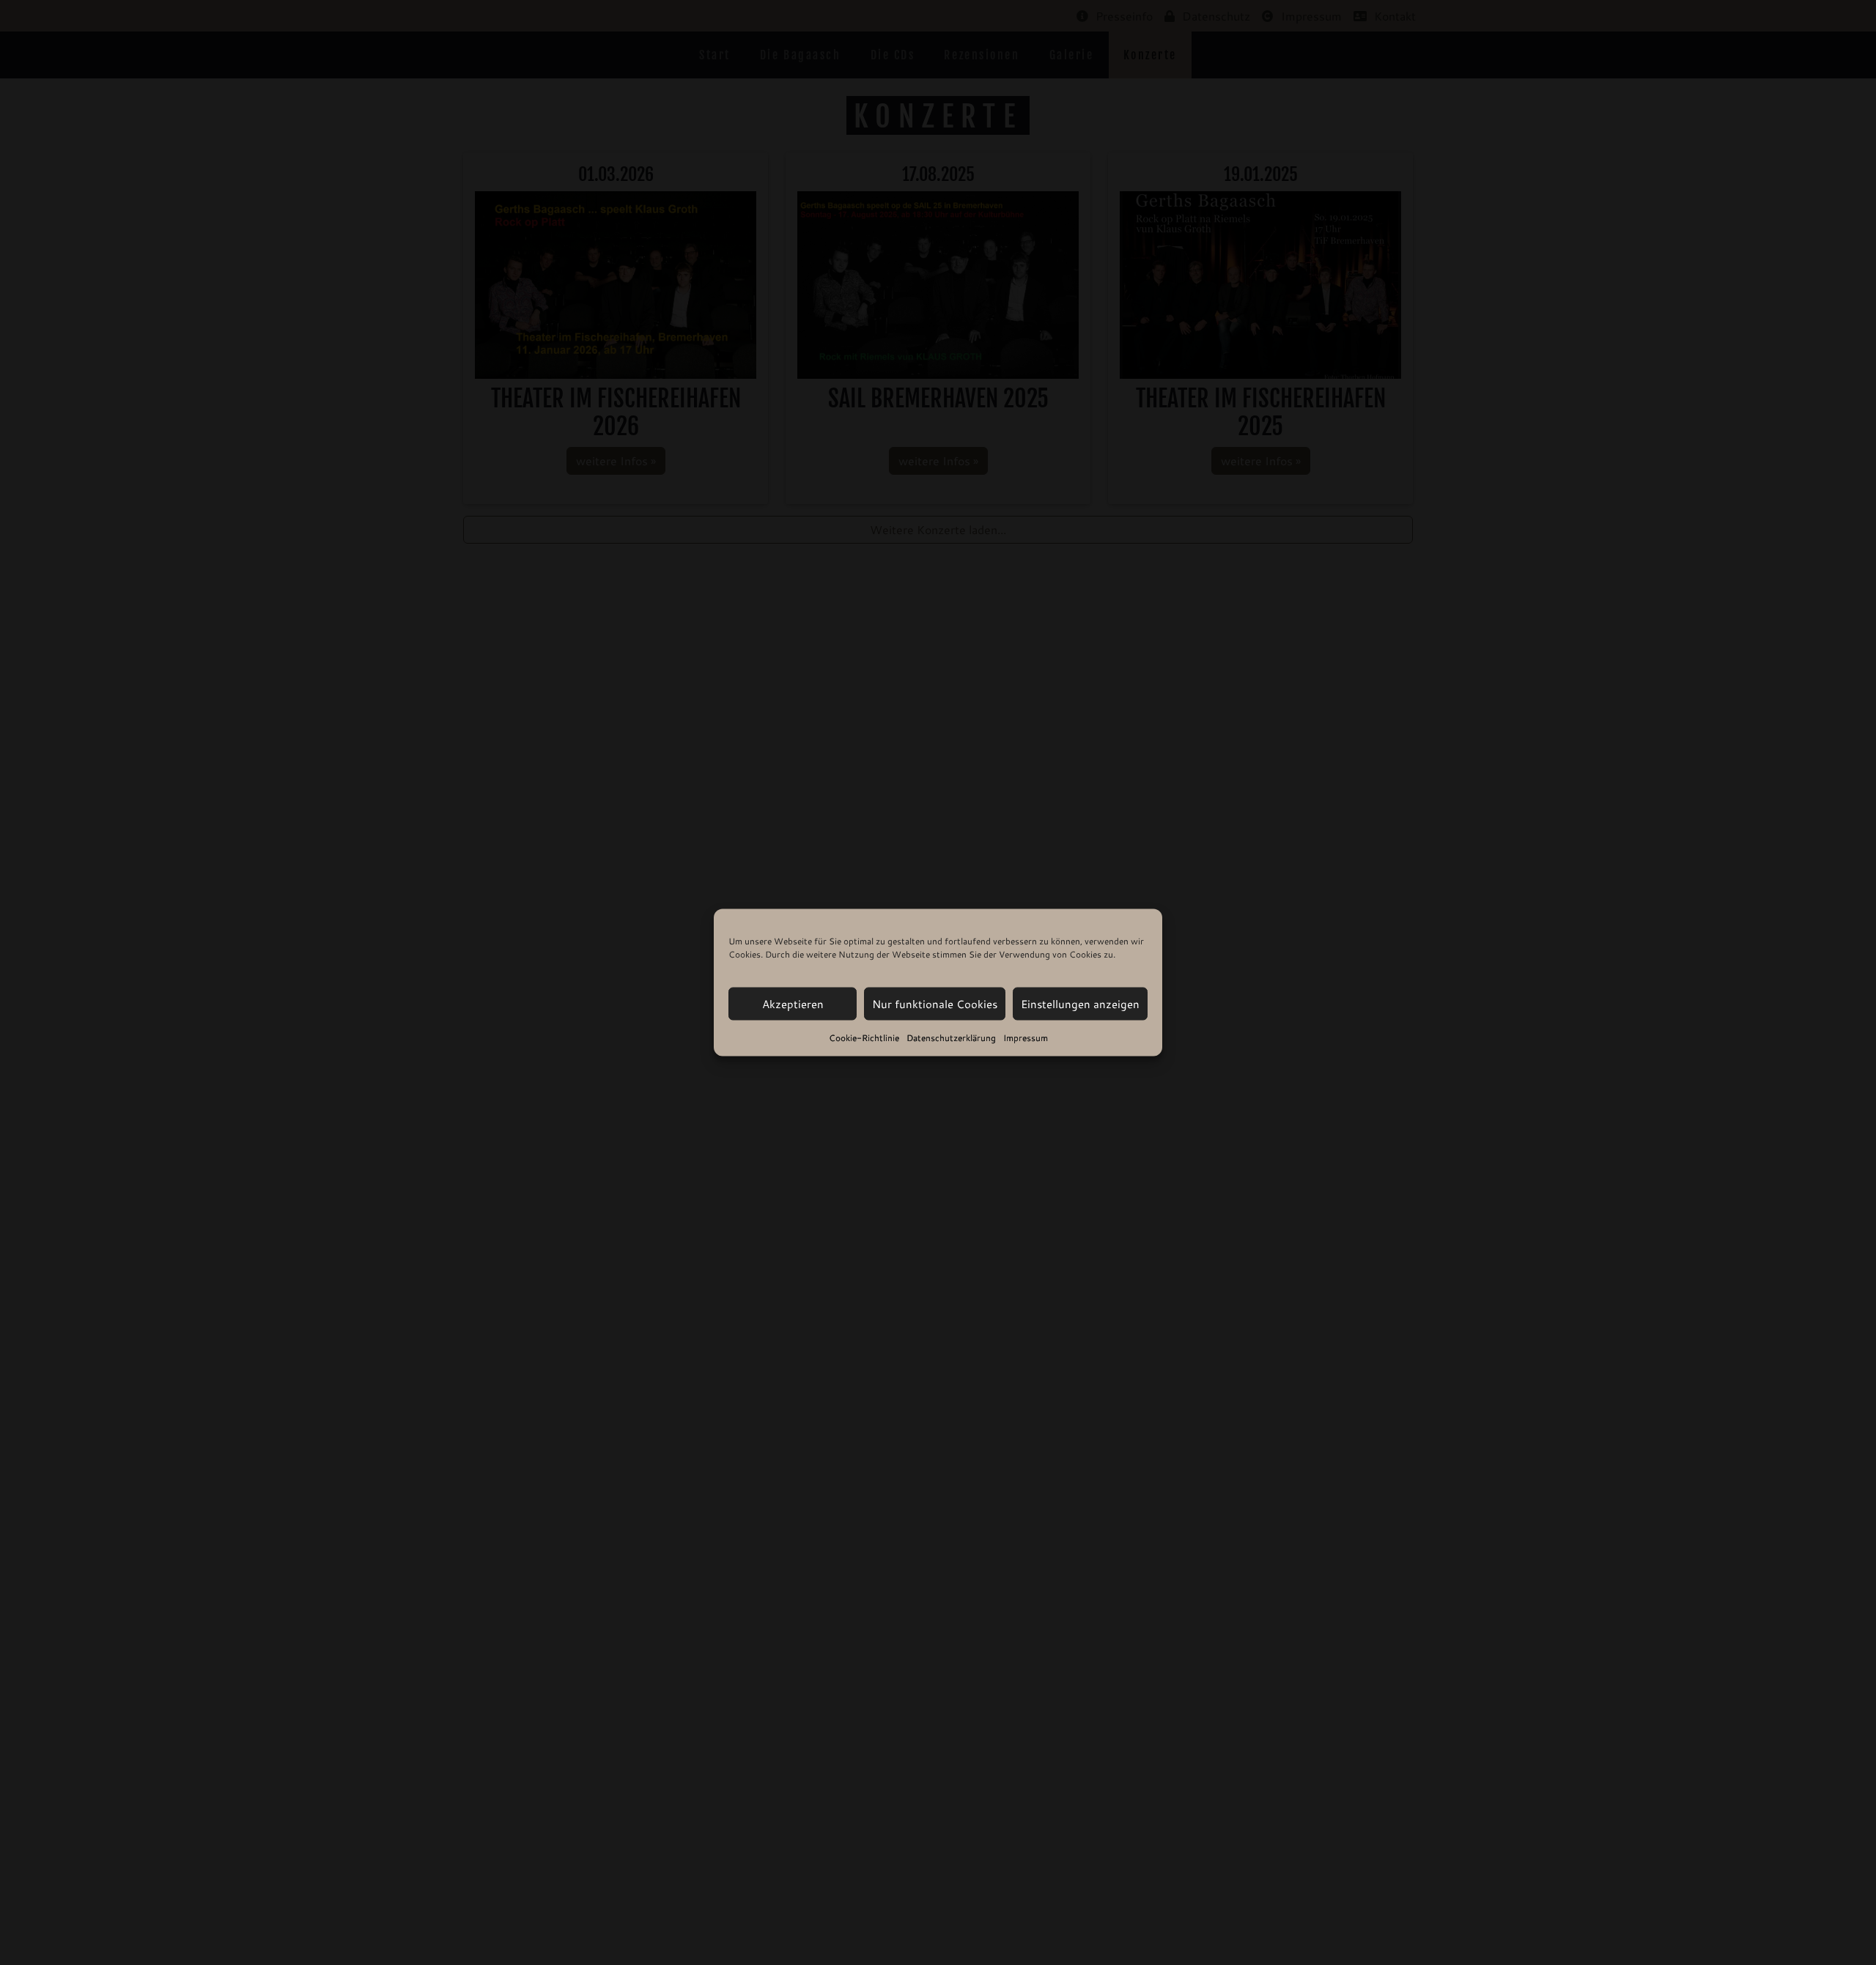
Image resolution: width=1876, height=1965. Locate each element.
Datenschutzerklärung (951, 1038)
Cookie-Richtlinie (864, 1038)
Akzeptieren (793, 1003)
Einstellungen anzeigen (1080, 1003)
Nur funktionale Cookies (935, 1003)
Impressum (1026, 1038)
